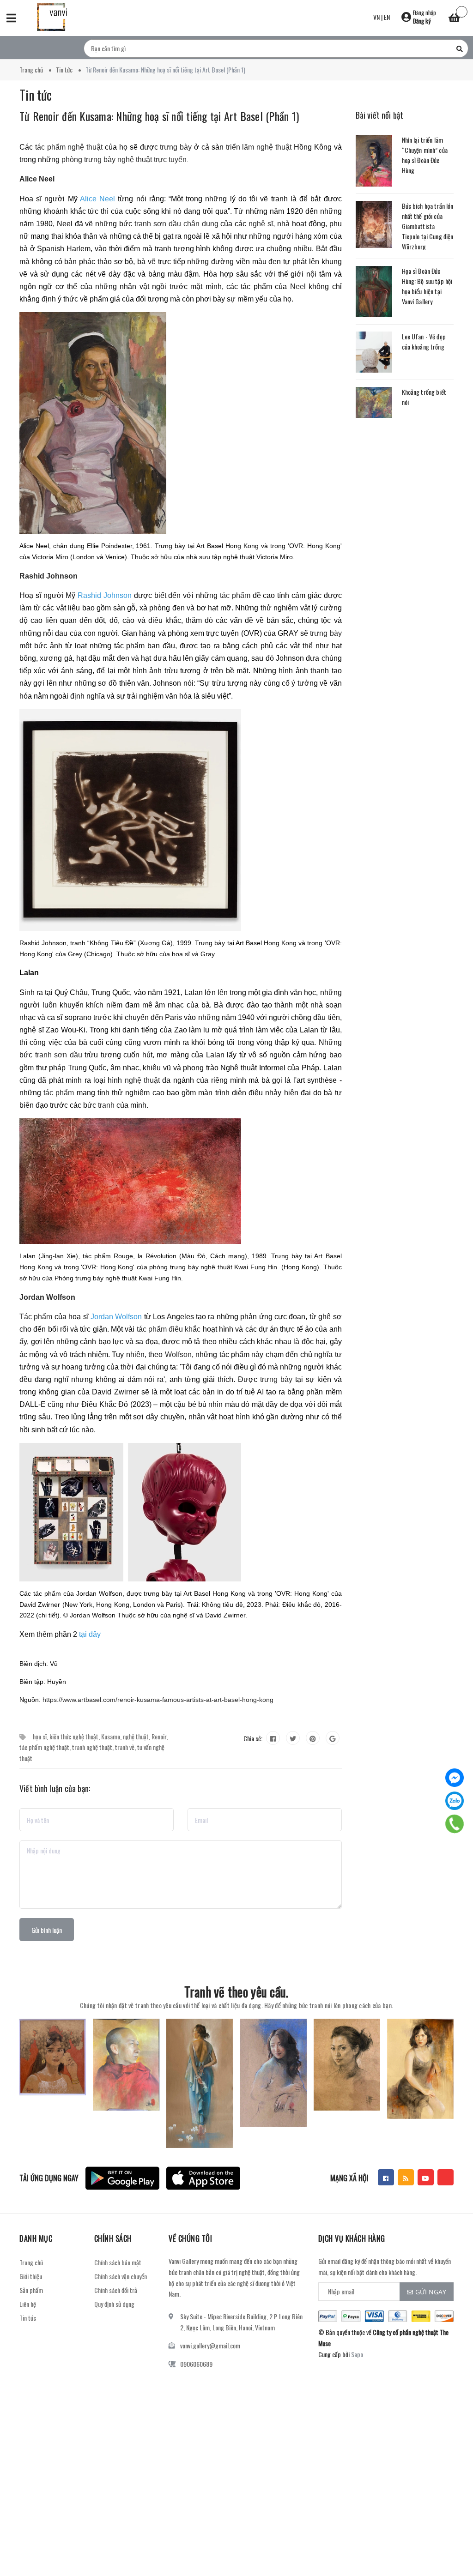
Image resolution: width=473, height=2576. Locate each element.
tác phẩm (235, 595)
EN (387, 17)
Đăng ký (422, 21)
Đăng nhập (424, 12)
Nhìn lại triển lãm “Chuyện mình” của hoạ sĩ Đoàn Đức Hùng (425, 155)
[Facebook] (455, 1778)
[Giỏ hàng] (455, 19)
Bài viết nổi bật (380, 115)
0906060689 (196, 2364)
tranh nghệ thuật (92, 1747)
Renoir (159, 1736)
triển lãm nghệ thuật (259, 147)
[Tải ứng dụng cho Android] (122, 2178)
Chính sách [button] (113, 2238)
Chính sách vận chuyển (121, 2276)
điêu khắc (185, 1329)
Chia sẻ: (253, 1738)
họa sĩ (40, 1736)
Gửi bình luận (47, 1930)
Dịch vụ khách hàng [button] (352, 2238)
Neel (298, 287)
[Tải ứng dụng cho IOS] (203, 2178)
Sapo (357, 2354)
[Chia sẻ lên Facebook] (273, 1738)
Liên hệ (28, 2304)
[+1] (333, 1738)
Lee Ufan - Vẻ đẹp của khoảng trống (424, 341)
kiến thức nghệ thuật (74, 1736)
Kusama (111, 1736)
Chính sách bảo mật (118, 2262)
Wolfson (178, 1354)
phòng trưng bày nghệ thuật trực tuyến (124, 160)
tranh (106, 1105)
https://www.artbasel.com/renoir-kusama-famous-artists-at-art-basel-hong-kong (158, 1700)
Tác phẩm (36, 1317)
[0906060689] (455, 1824)
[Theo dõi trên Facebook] (386, 2177)
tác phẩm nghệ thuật (69, 147)
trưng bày (176, 147)
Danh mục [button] (36, 2238)
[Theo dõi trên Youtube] (426, 2177)
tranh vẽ (125, 1747)
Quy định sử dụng (114, 2304)
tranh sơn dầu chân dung (176, 224)
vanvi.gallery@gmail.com (210, 2345)
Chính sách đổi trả (116, 2290)
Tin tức (28, 2318)
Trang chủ (31, 2262)
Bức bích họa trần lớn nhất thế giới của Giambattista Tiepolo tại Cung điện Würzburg (428, 226)
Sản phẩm (31, 2290)
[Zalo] (455, 1801)
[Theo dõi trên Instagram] (446, 2177)
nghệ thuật (142, 1080)
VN (376, 17)
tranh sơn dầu (59, 1055)
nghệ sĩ (261, 224)
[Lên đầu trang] (450, 2546)
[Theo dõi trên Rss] (406, 2177)
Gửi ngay (431, 2292)
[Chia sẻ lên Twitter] (293, 1738)
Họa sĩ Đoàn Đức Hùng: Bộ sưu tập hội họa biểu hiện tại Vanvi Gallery (427, 286)
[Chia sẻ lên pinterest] (313, 1738)
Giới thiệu (31, 2276)
